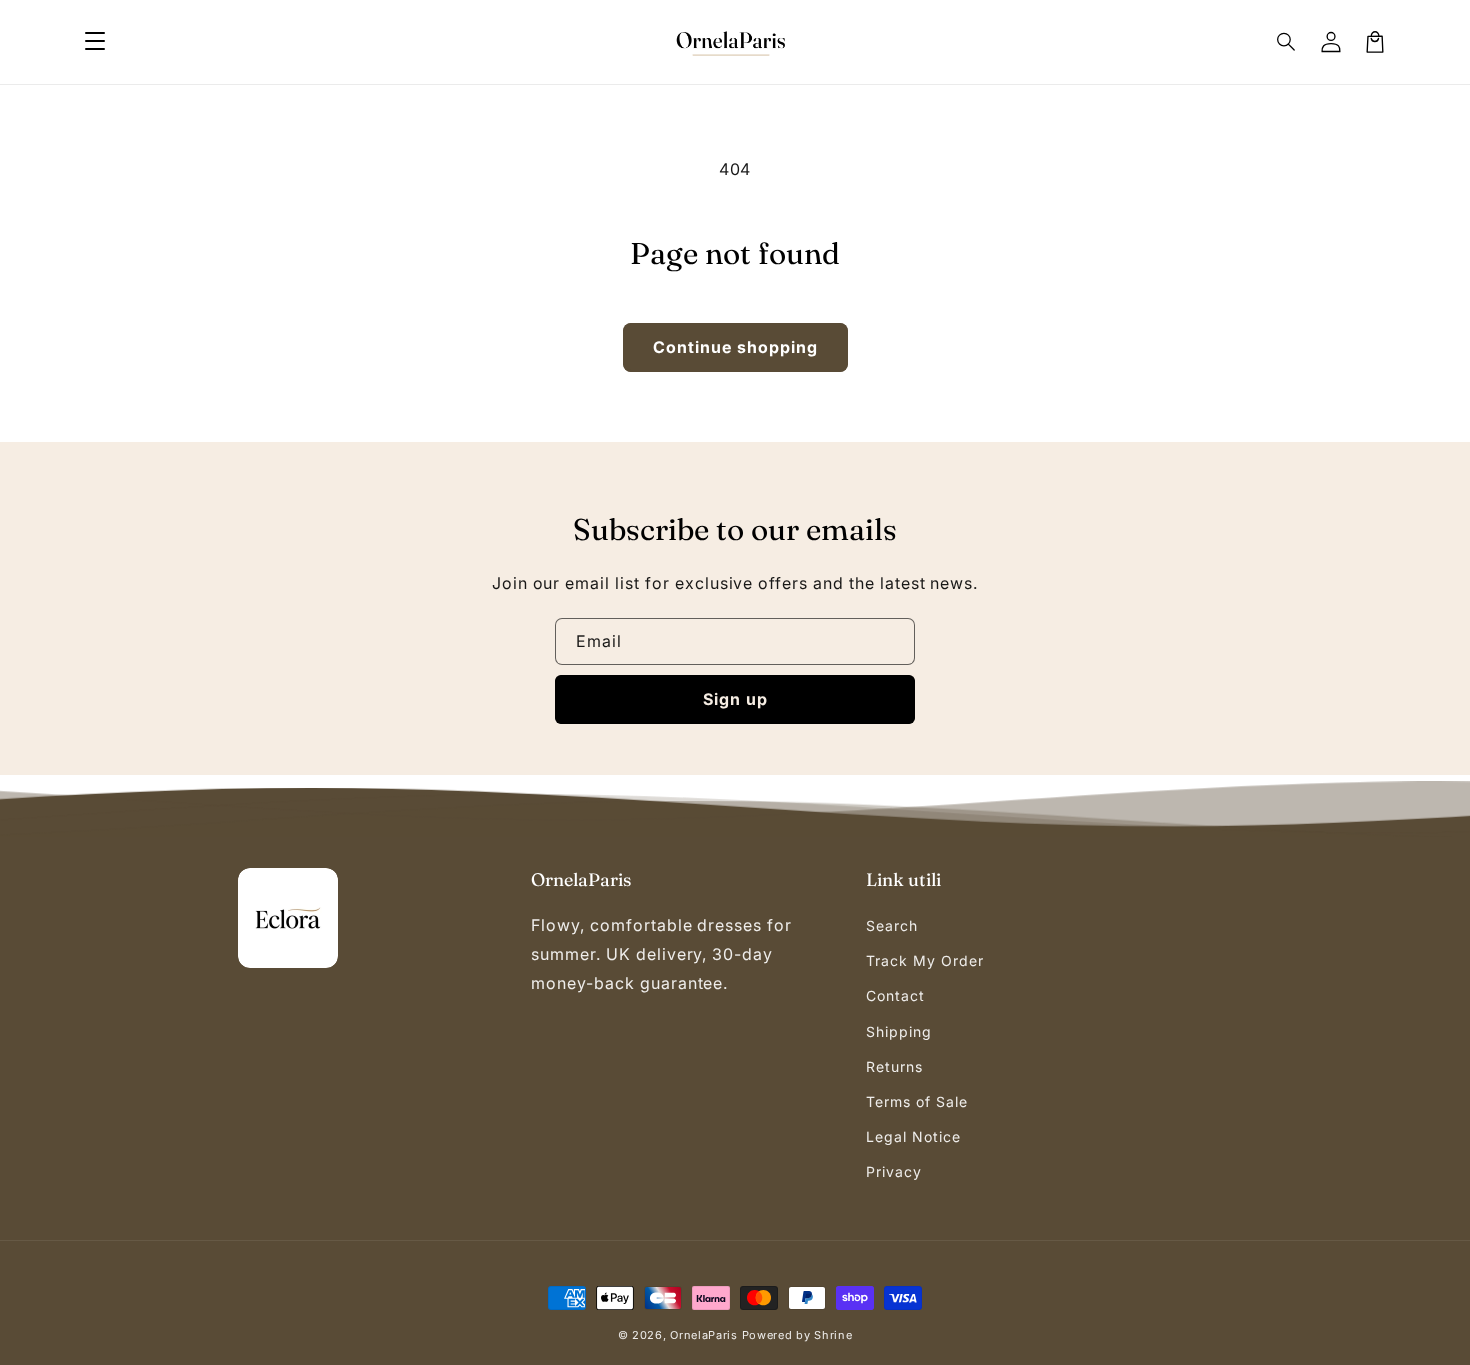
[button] (95, 42)
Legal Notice (913, 1136)
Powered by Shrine (797, 1335)
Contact (895, 995)
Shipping (899, 1031)
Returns (894, 1066)
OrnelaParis (704, 1335)
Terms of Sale (916, 1101)
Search (892, 925)
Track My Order (924, 960)
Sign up (735, 699)
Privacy (894, 1171)
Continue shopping (735, 347)
